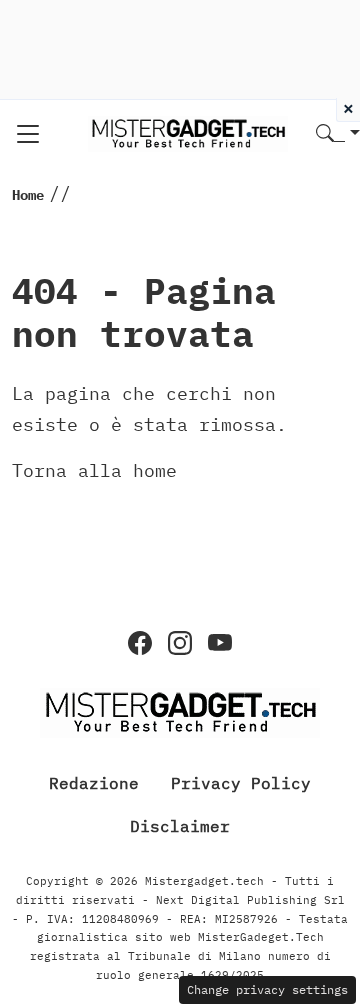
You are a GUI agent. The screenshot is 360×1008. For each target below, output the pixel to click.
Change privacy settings (267, 989)
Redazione (94, 783)
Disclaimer (180, 826)
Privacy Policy (241, 783)
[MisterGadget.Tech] (188, 132)
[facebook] (140, 643)
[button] (338, 134)
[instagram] (180, 643)
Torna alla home (94, 470)
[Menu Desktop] (28, 134)
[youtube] (220, 643)
